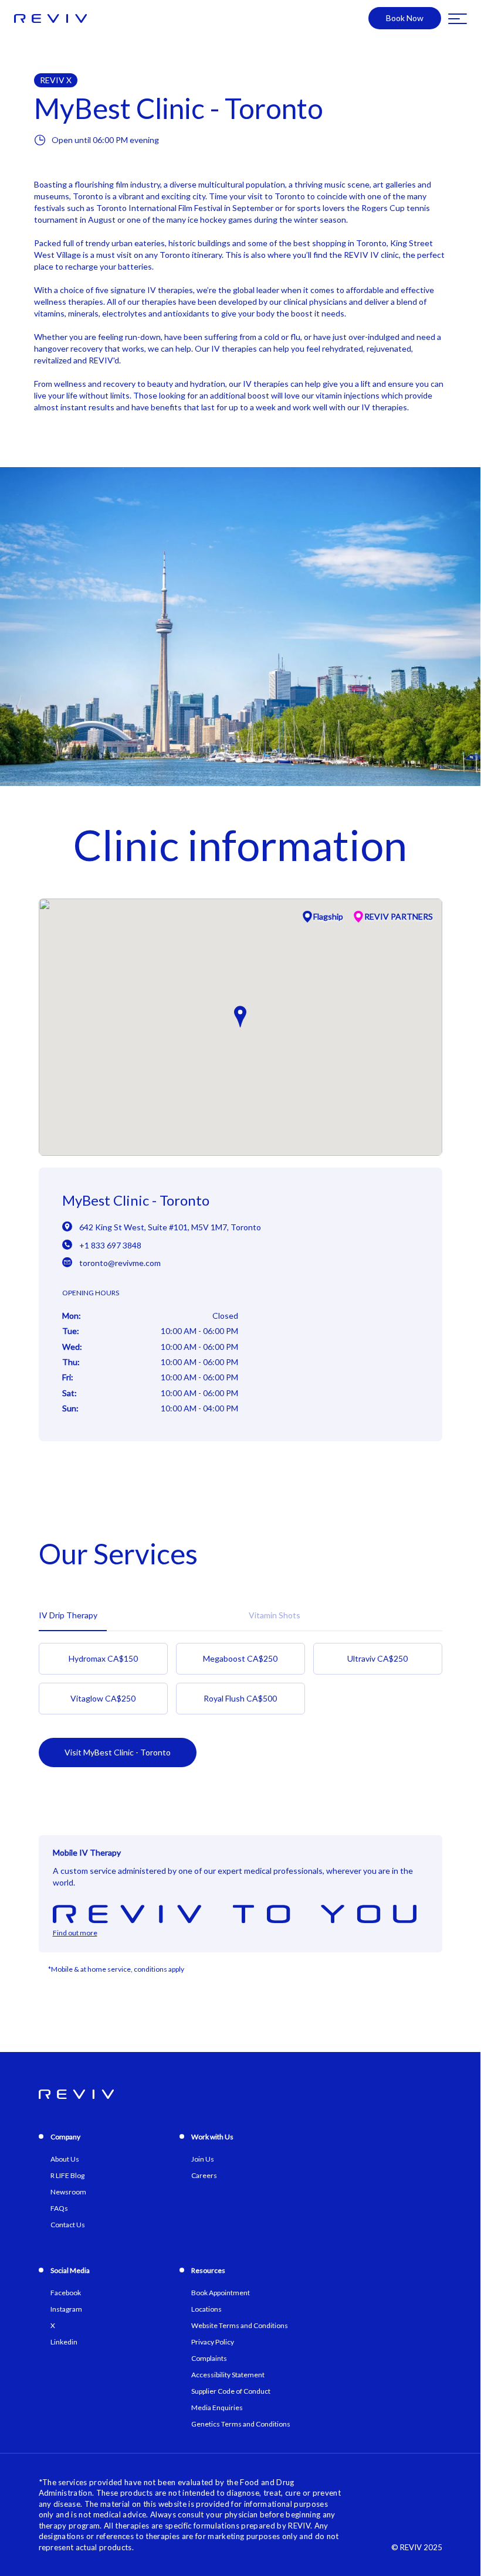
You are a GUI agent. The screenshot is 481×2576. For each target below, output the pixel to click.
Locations (206, 2309)
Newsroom (68, 2192)
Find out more (75, 1933)
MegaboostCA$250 (240, 1658)
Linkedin (64, 2342)
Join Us (203, 2159)
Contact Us (68, 2225)
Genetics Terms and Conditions (241, 2424)
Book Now (405, 18)
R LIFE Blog (67, 2175)
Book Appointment (221, 2293)
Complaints (209, 2358)
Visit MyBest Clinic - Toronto (118, 1752)
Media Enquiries (217, 2407)
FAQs (59, 2208)
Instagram (66, 2309)
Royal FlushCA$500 (240, 1698)
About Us (65, 2159)
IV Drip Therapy (68, 1615)
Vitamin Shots (275, 1615)
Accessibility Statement (228, 2375)
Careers (204, 2175)
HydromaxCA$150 (103, 1658)
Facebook (66, 2293)
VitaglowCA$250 (103, 1698)
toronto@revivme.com (120, 1263)
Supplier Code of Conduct (231, 2391)
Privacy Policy (213, 2342)
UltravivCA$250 (377, 1658)
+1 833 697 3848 (110, 1245)
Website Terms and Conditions (240, 2325)
